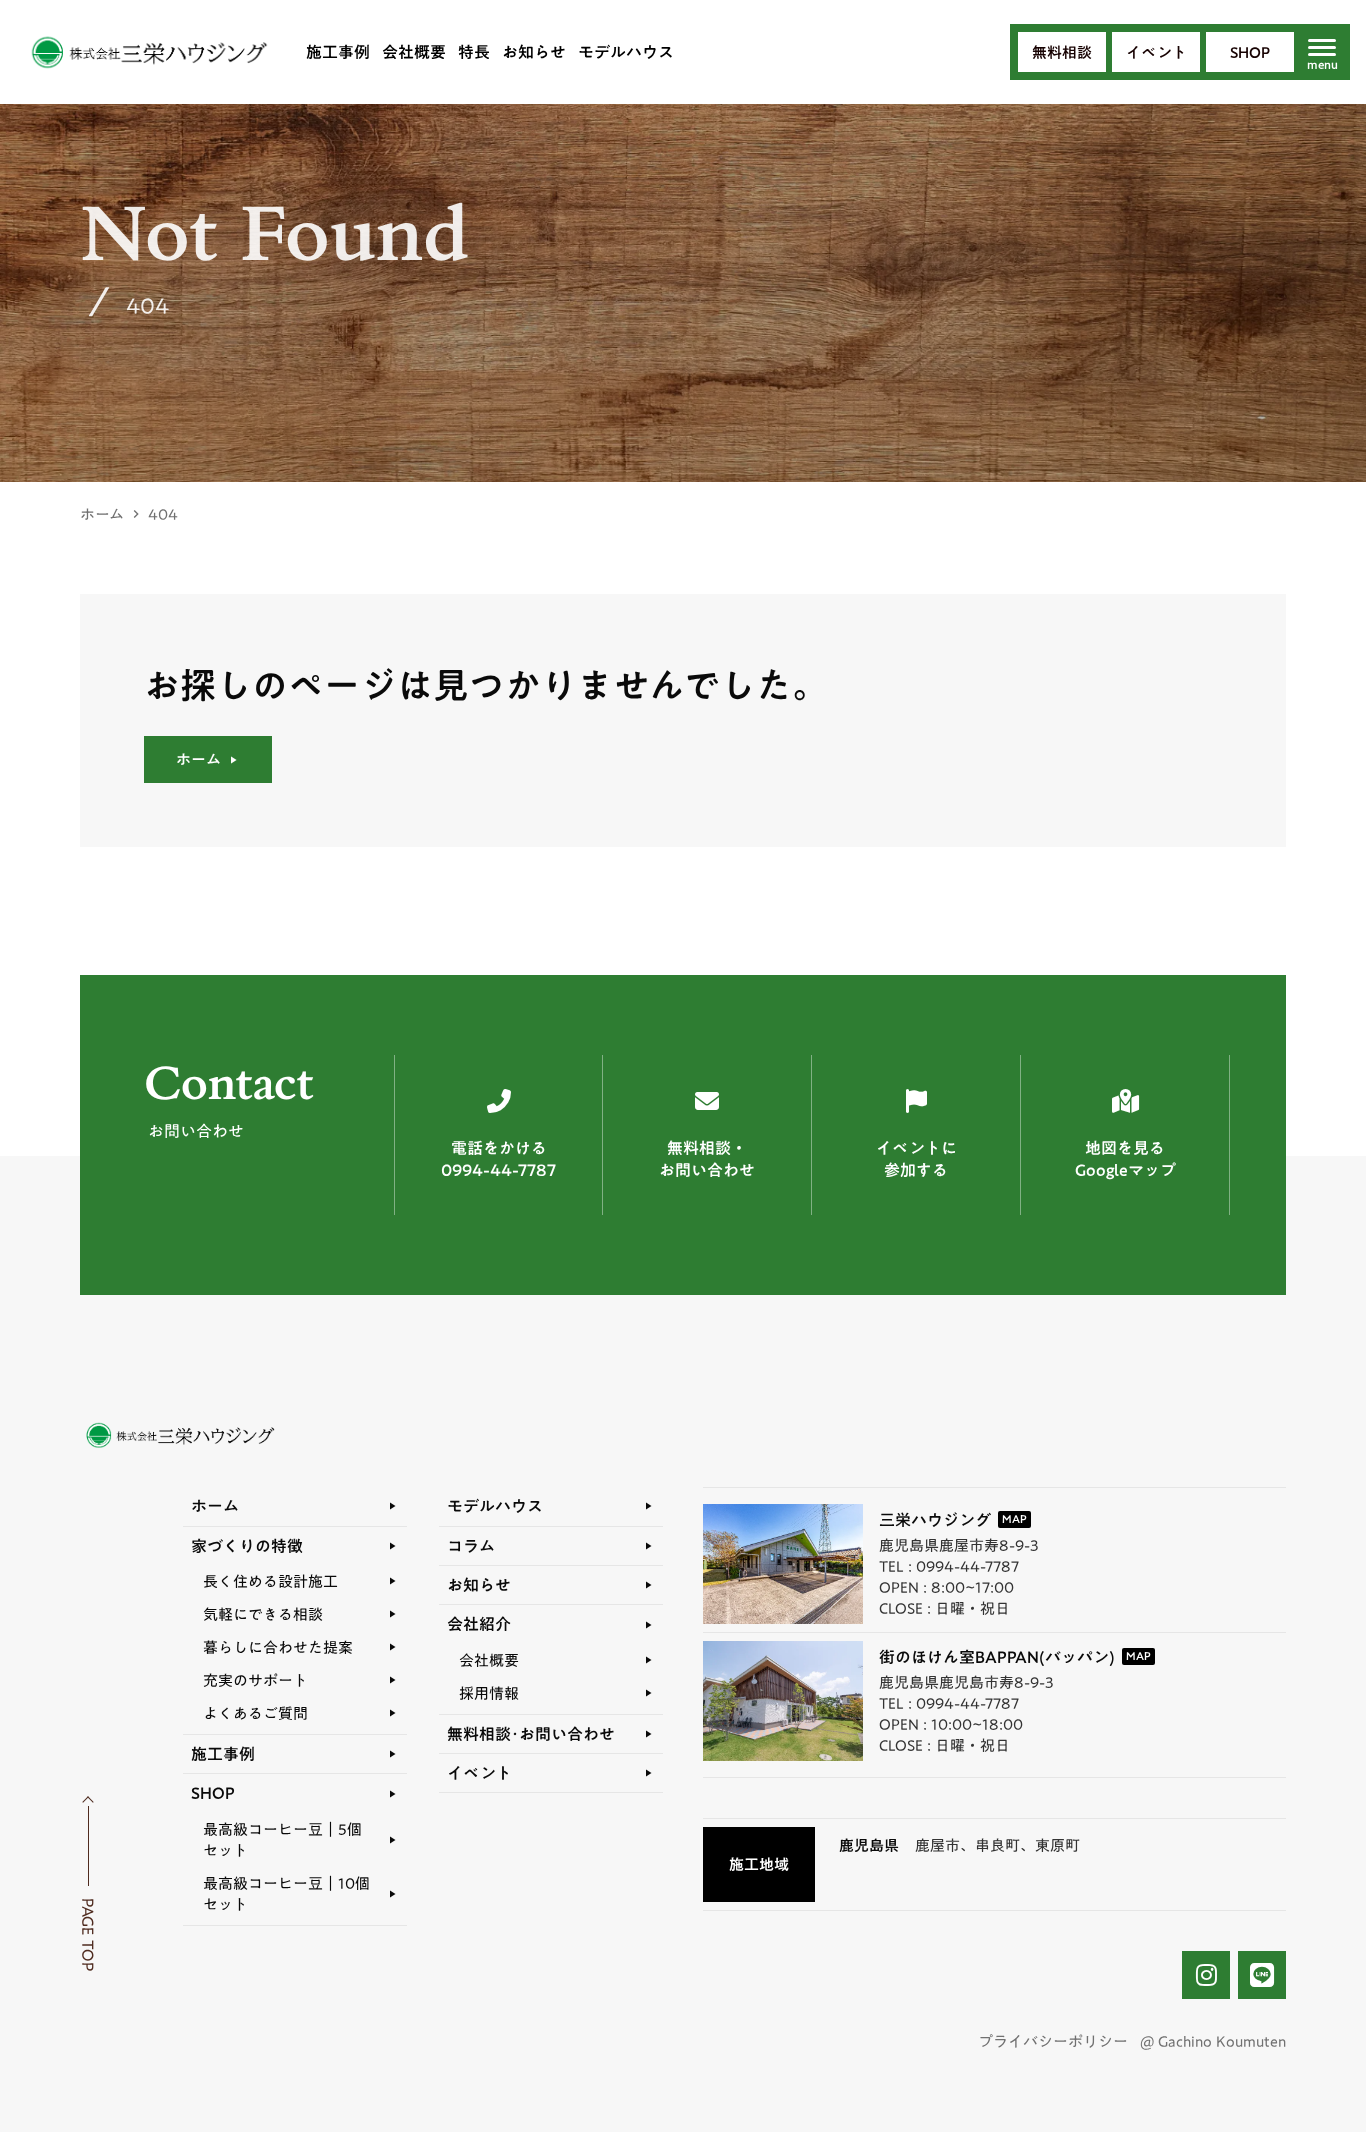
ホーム (102, 514)
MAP (1014, 1519)
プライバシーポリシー (1053, 2041)
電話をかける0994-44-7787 (498, 1159)
